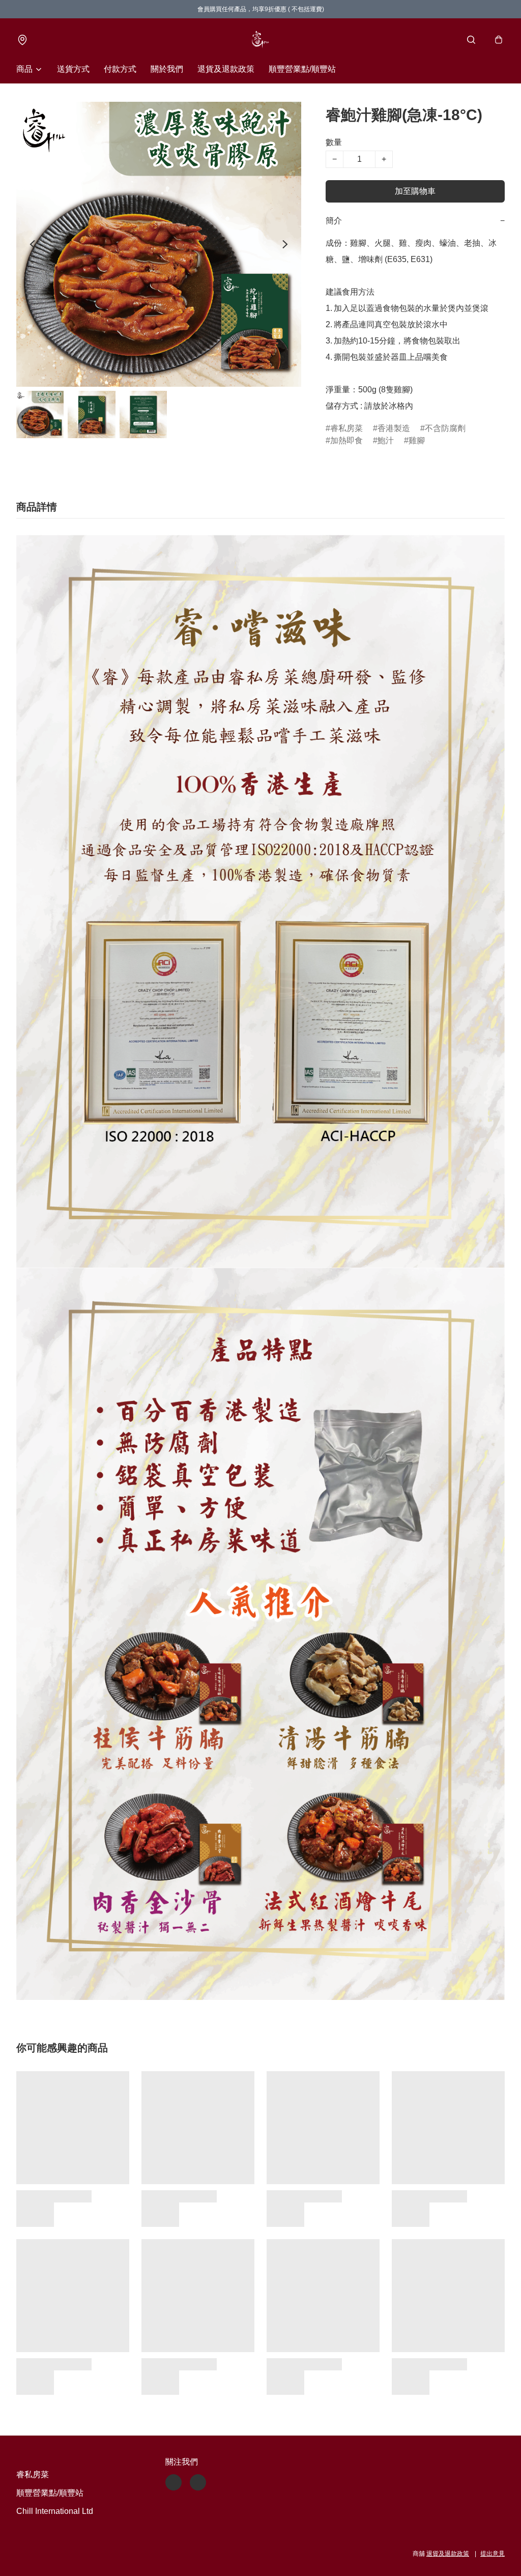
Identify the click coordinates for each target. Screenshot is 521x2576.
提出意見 (493, 2554)
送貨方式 (73, 69)
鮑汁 (386, 440)
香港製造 (394, 428)
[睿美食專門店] (260, 40)
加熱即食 (346, 440)
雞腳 (417, 440)
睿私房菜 (346, 428)
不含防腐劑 (445, 428)
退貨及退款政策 (226, 69)
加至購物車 (415, 191)
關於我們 (167, 69)
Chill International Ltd (55, 2511)
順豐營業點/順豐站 (302, 69)
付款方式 (120, 69)
